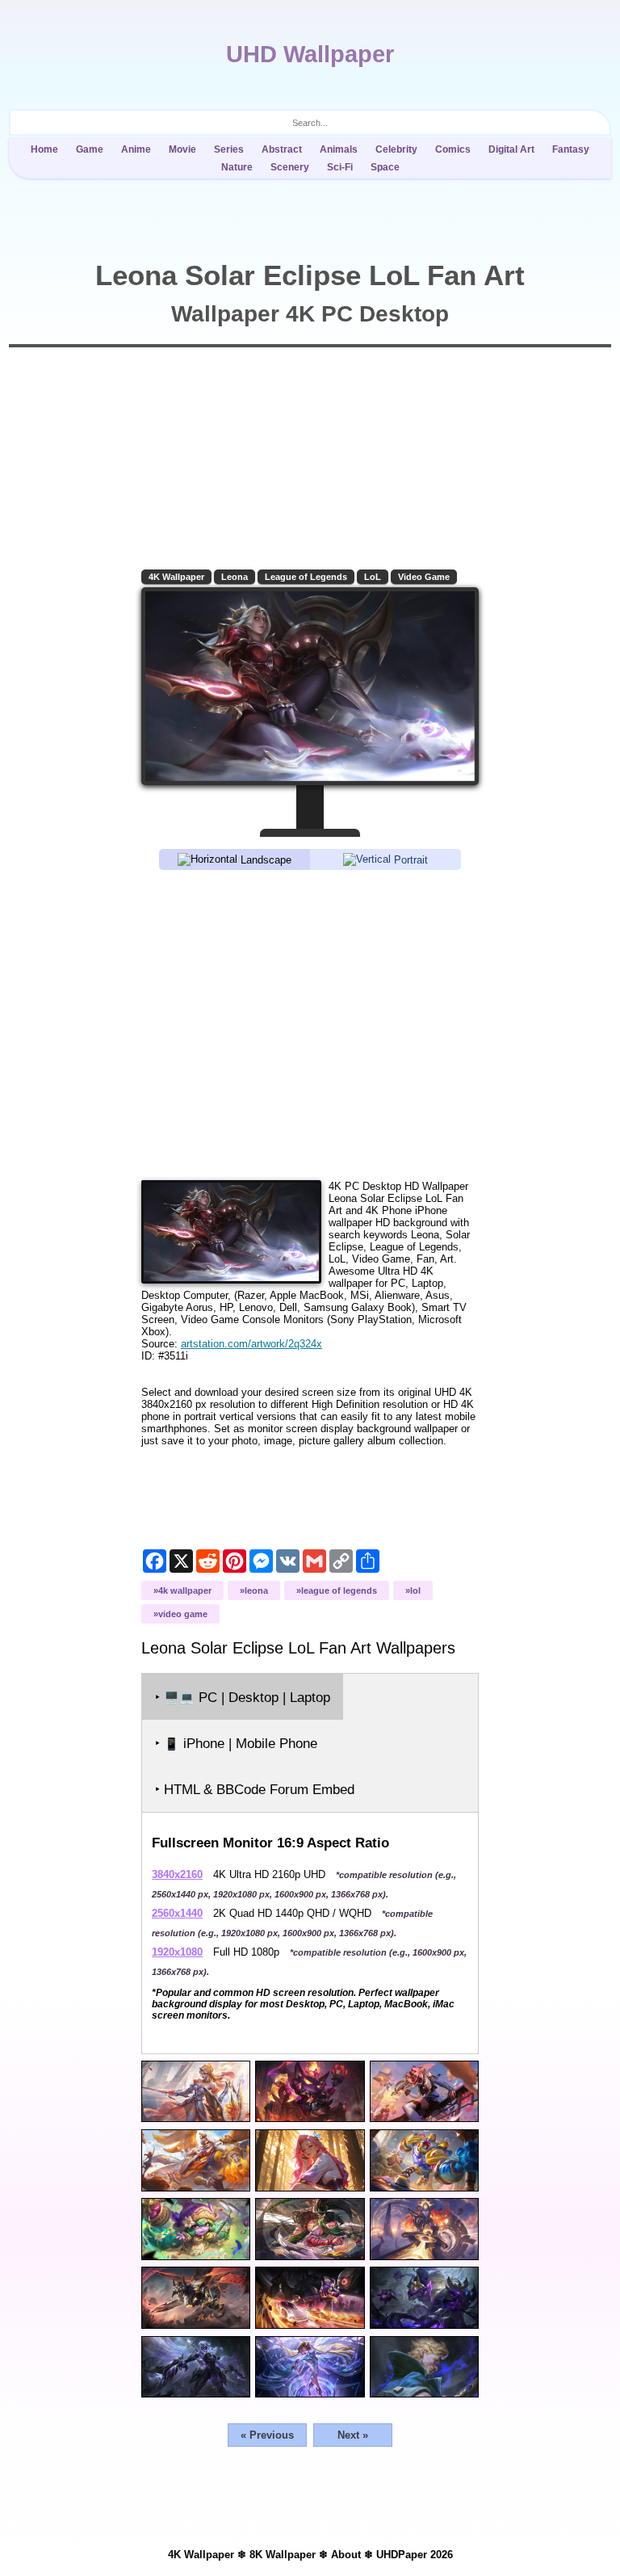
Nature (237, 167)
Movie (182, 149)
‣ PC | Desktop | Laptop (243, 1698)
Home (44, 149)
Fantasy (571, 149)
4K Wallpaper (176, 577)
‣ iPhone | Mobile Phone (236, 1744)
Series (229, 149)
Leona (235, 577)
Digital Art (511, 149)
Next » (353, 2435)
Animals (339, 149)
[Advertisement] (310, 1024)
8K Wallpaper (283, 2555)
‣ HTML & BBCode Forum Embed (255, 1790)
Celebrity (396, 149)
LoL (373, 577)
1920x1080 (177, 1952)
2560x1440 (177, 1913)
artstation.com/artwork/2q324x (251, 1344)
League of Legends (306, 577)
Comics (453, 149)
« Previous (267, 2435)
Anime (136, 149)
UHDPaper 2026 (415, 2555)
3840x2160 (177, 1874)
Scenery (290, 167)
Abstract (282, 149)
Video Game (424, 577)
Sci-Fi (340, 167)
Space (385, 167)
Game (90, 149)
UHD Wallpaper (310, 54)
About (346, 2555)
